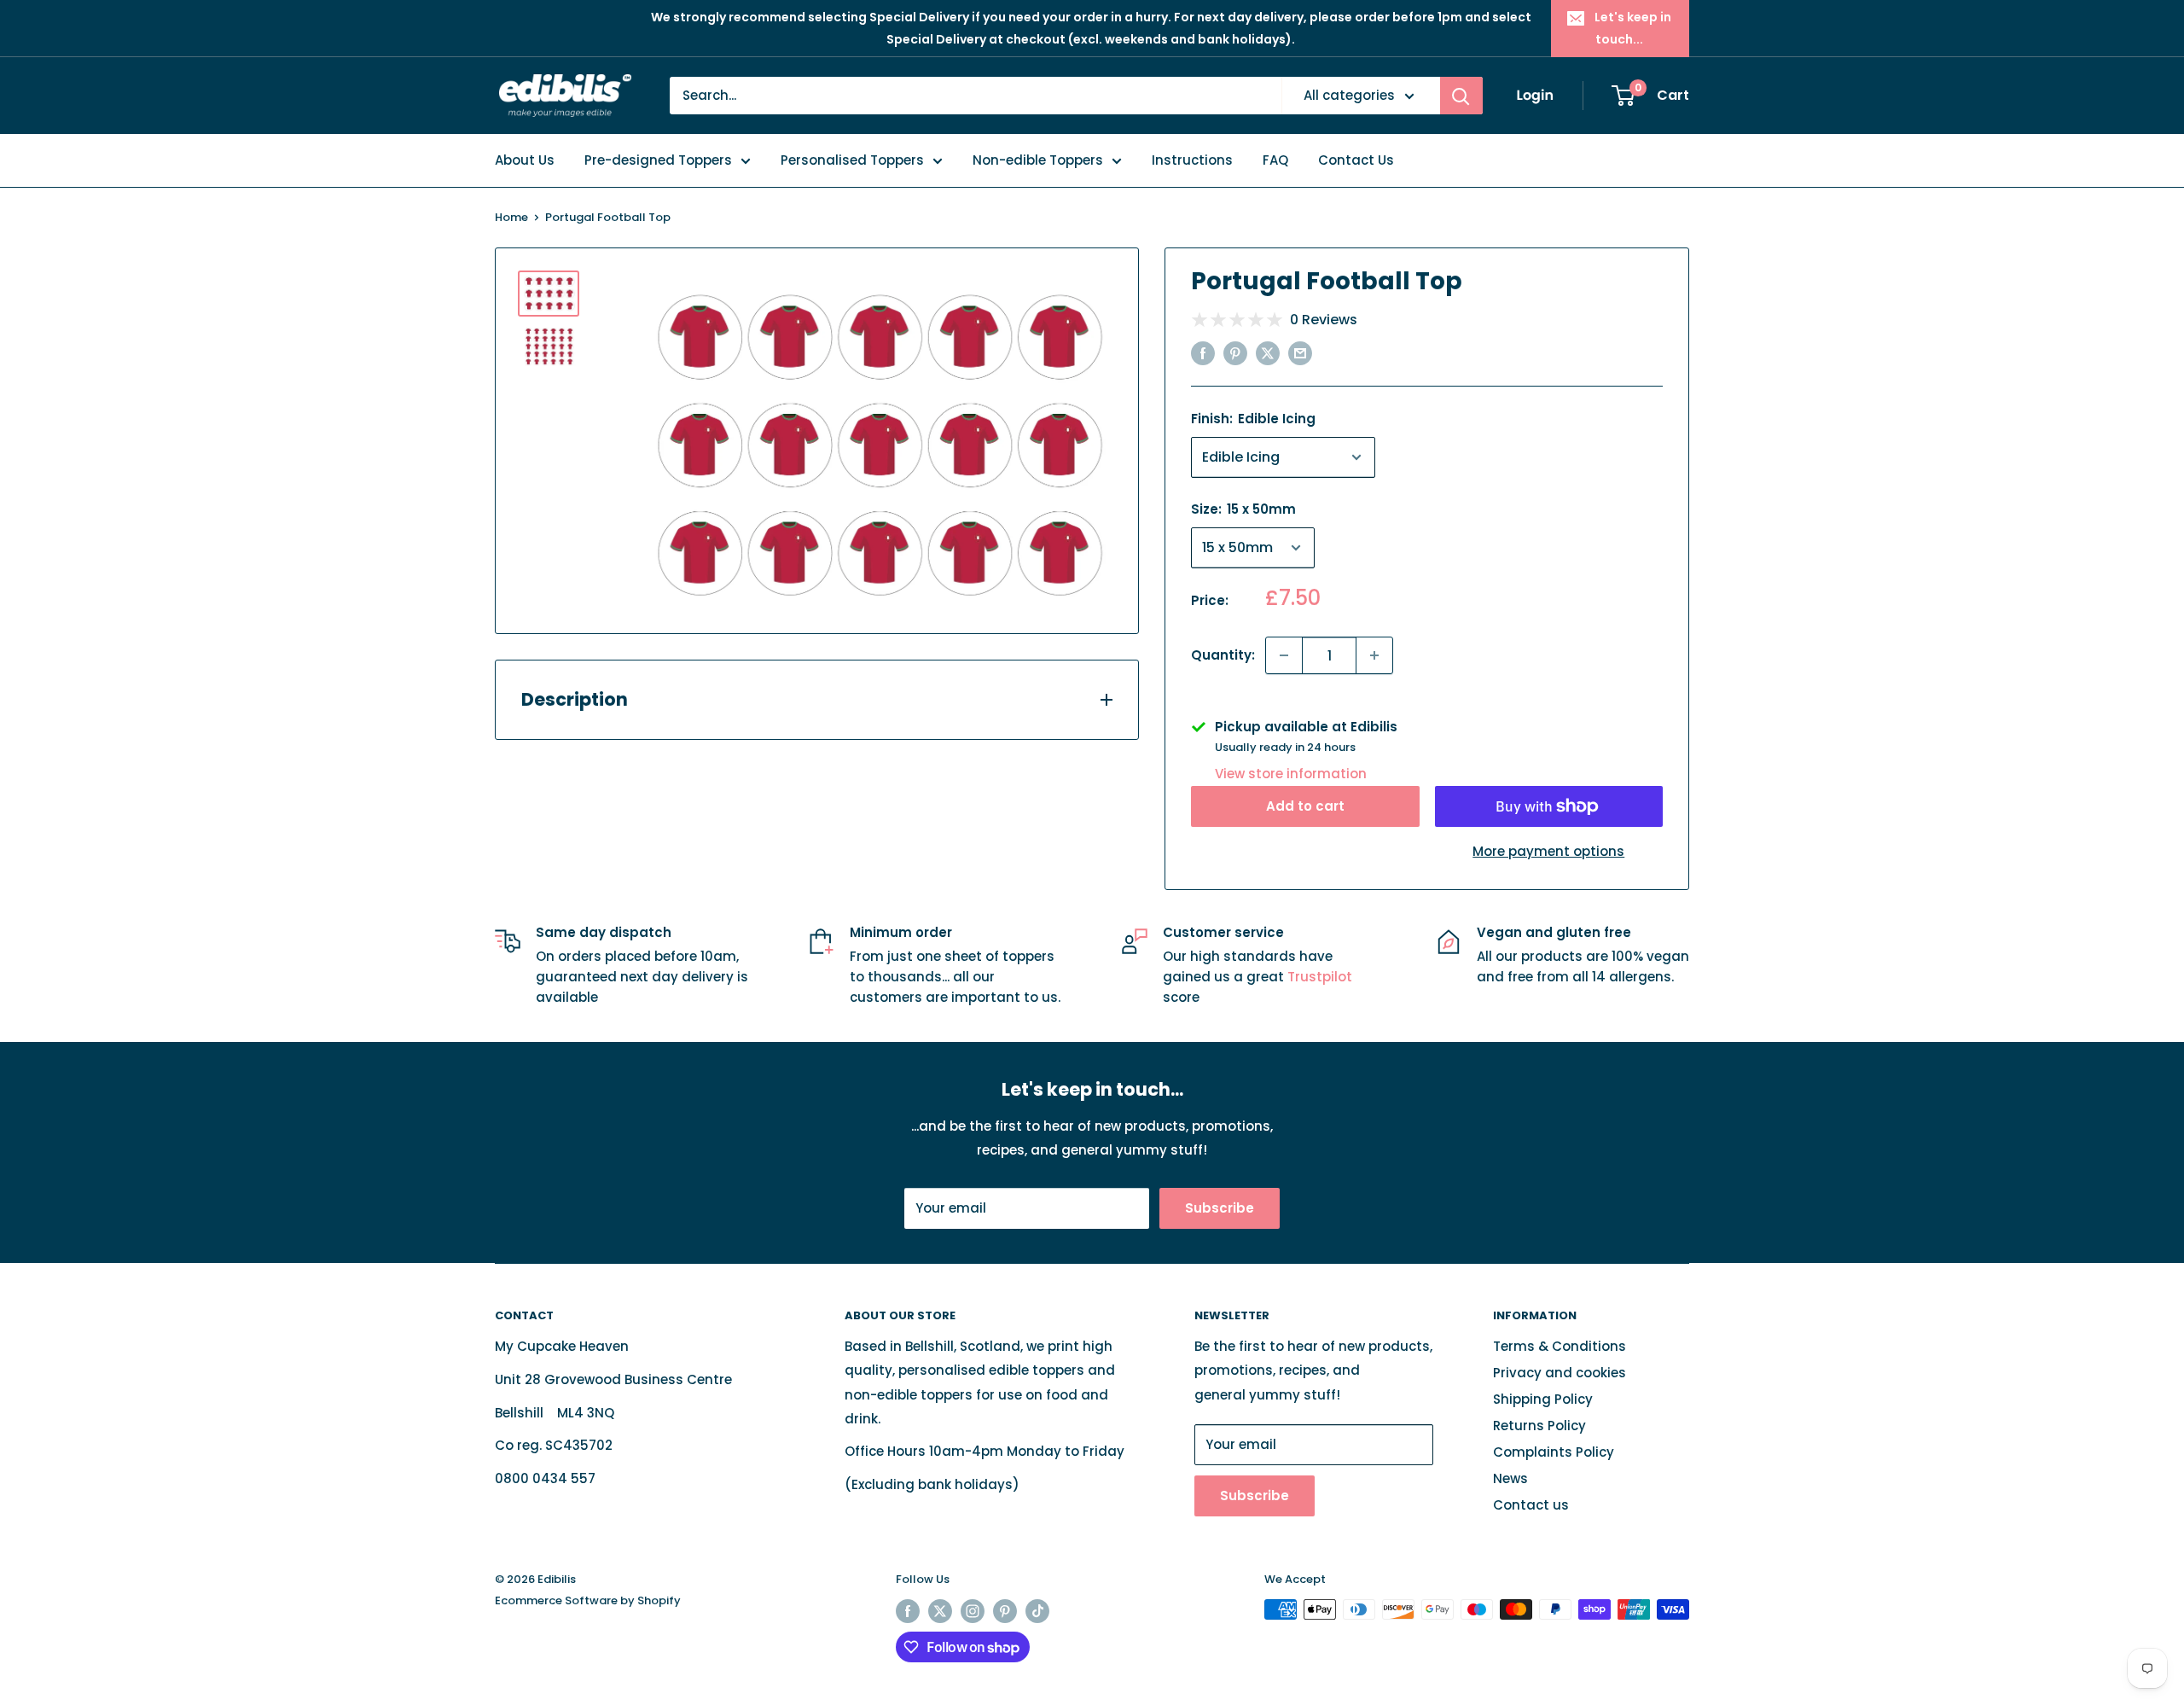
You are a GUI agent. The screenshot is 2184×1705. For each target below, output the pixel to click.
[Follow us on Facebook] (908, 1611)
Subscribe (1220, 1208)
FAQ (1275, 160)
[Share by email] (1300, 353)
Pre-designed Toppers (658, 160)
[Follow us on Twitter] (940, 1611)
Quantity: (1223, 655)
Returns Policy (1539, 1426)
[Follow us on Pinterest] (1005, 1611)
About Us (525, 160)
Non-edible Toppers (1038, 160)
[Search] (1461, 96)
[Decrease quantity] (1284, 655)
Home (511, 217)
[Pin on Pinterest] (1235, 353)
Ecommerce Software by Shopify (588, 1600)
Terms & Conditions (1560, 1346)
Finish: (1253, 419)
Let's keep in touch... (1633, 28)
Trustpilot (1320, 977)
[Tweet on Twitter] (1268, 353)
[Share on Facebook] (1203, 353)
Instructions (1192, 160)
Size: (1243, 509)
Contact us (1531, 1505)
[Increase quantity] (1374, 655)
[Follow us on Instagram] (973, 1611)
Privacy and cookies (1560, 1373)
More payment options (1548, 851)
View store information (1291, 774)
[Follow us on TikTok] (1037, 1611)
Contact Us (1356, 160)
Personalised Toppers (852, 160)
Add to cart (1305, 806)
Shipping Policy (1543, 1399)
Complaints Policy (1554, 1452)
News (1510, 1478)
